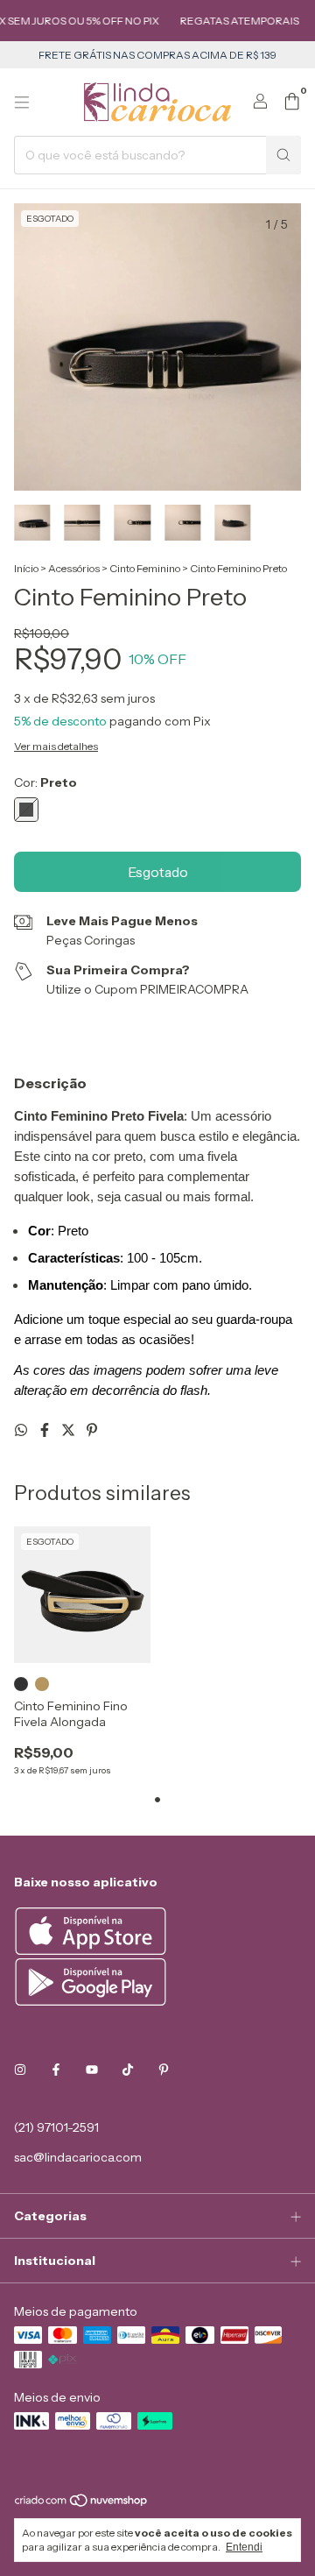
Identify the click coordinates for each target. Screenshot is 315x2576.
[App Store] (93, 1950)
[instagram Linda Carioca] (20, 2070)
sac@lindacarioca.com (78, 2157)
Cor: (45, 782)
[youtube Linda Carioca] (92, 2070)
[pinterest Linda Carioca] (164, 2070)
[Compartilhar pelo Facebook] (46, 1430)
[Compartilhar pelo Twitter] (70, 1430)
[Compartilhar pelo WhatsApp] (22, 1430)
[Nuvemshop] (82, 2505)
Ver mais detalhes (56, 746)
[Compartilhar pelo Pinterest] (92, 1430)
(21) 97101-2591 (56, 2127)
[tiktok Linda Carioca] (128, 2070)
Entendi (244, 2547)
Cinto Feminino (145, 568)
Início (26, 568)
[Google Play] (91, 2001)
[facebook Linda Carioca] (56, 2070)
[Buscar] (283, 155)
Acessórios (74, 568)
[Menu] (22, 103)
